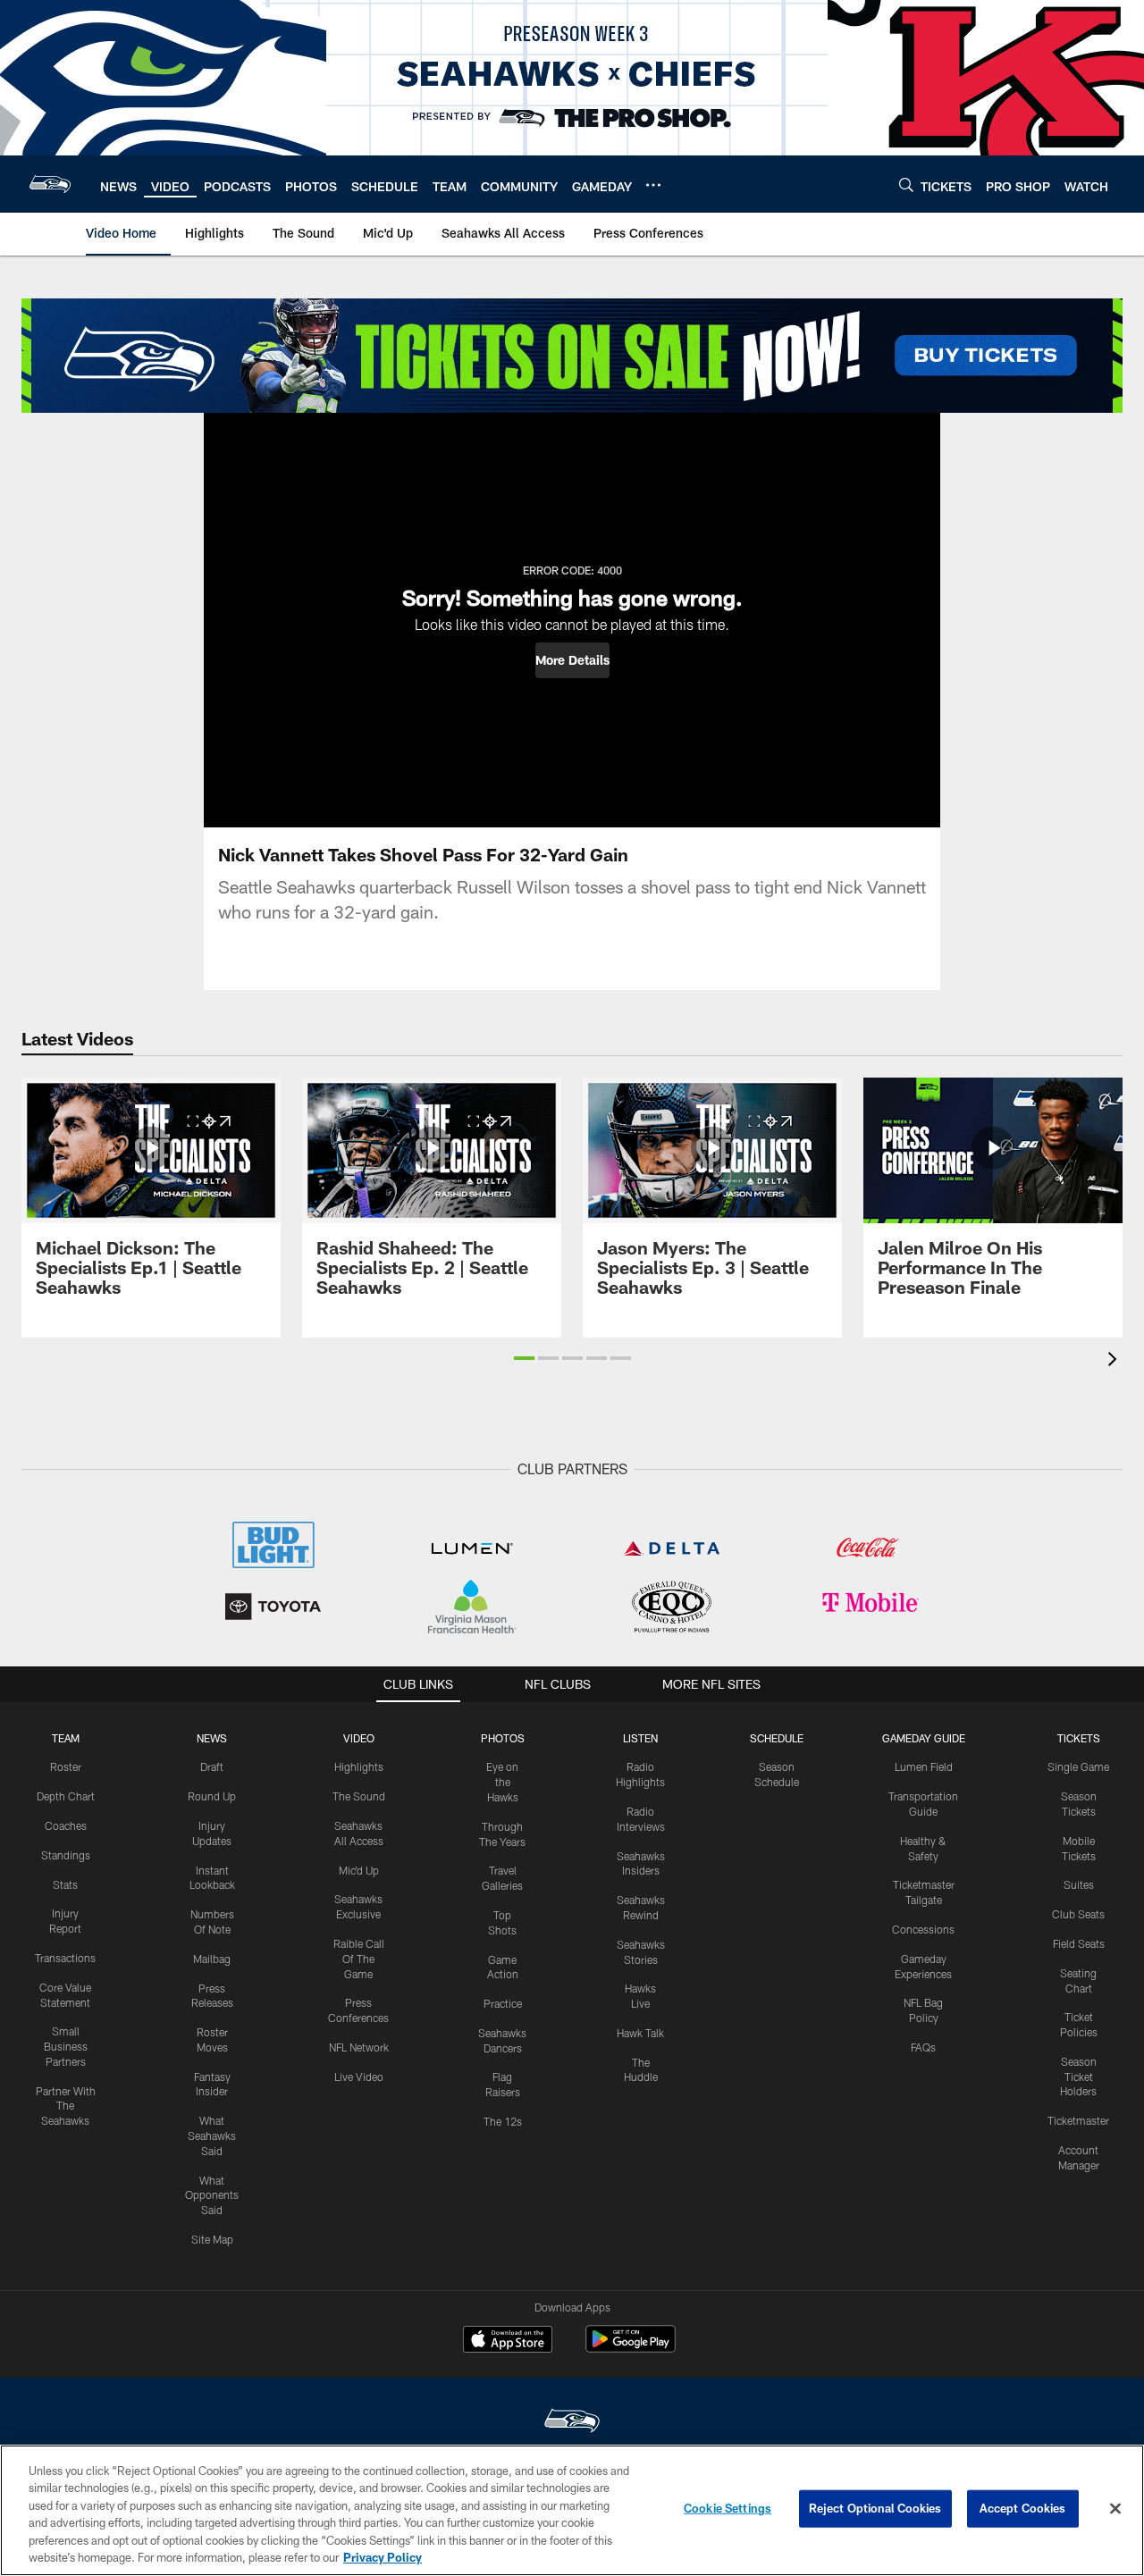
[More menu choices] (653, 185)
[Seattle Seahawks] (572, 2423)
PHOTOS (503, 1738)
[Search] (906, 185)
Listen (640, 1738)
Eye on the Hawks (502, 1782)
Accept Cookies (1023, 2508)
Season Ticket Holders (1078, 2077)
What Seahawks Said (212, 2135)
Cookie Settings (728, 2508)
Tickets (1079, 1738)
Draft (212, 1766)
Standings (66, 1855)
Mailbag (212, 1959)
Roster (66, 1766)
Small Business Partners (66, 2046)
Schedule (777, 1738)
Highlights (359, 1766)
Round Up (212, 1796)
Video (359, 1738)
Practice (503, 2003)
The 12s (503, 2121)
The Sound (359, 1796)
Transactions (65, 1958)
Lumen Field (924, 1766)
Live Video (359, 2077)
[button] (572, 660)
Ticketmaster (1078, 2120)
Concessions (923, 1929)
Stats (65, 1884)
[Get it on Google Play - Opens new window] (631, 2348)
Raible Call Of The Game (359, 1959)
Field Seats (1079, 1943)
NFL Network (359, 2047)
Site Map (212, 2239)
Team (66, 1738)
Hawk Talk (640, 2033)
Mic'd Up (359, 1870)
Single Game (1078, 1766)
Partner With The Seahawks (66, 2106)
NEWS (212, 1738)
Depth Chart (66, 1796)
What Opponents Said (212, 2195)
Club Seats (1078, 1914)
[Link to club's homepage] (50, 184)
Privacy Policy (383, 2557)
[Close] (1115, 2509)
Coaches (66, 1825)
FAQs (923, 2047)
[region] (572, 2510)
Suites (1079, 1884)
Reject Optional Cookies (875, 2508)
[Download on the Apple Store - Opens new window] (508, 2341)
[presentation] (1115, 1361)
